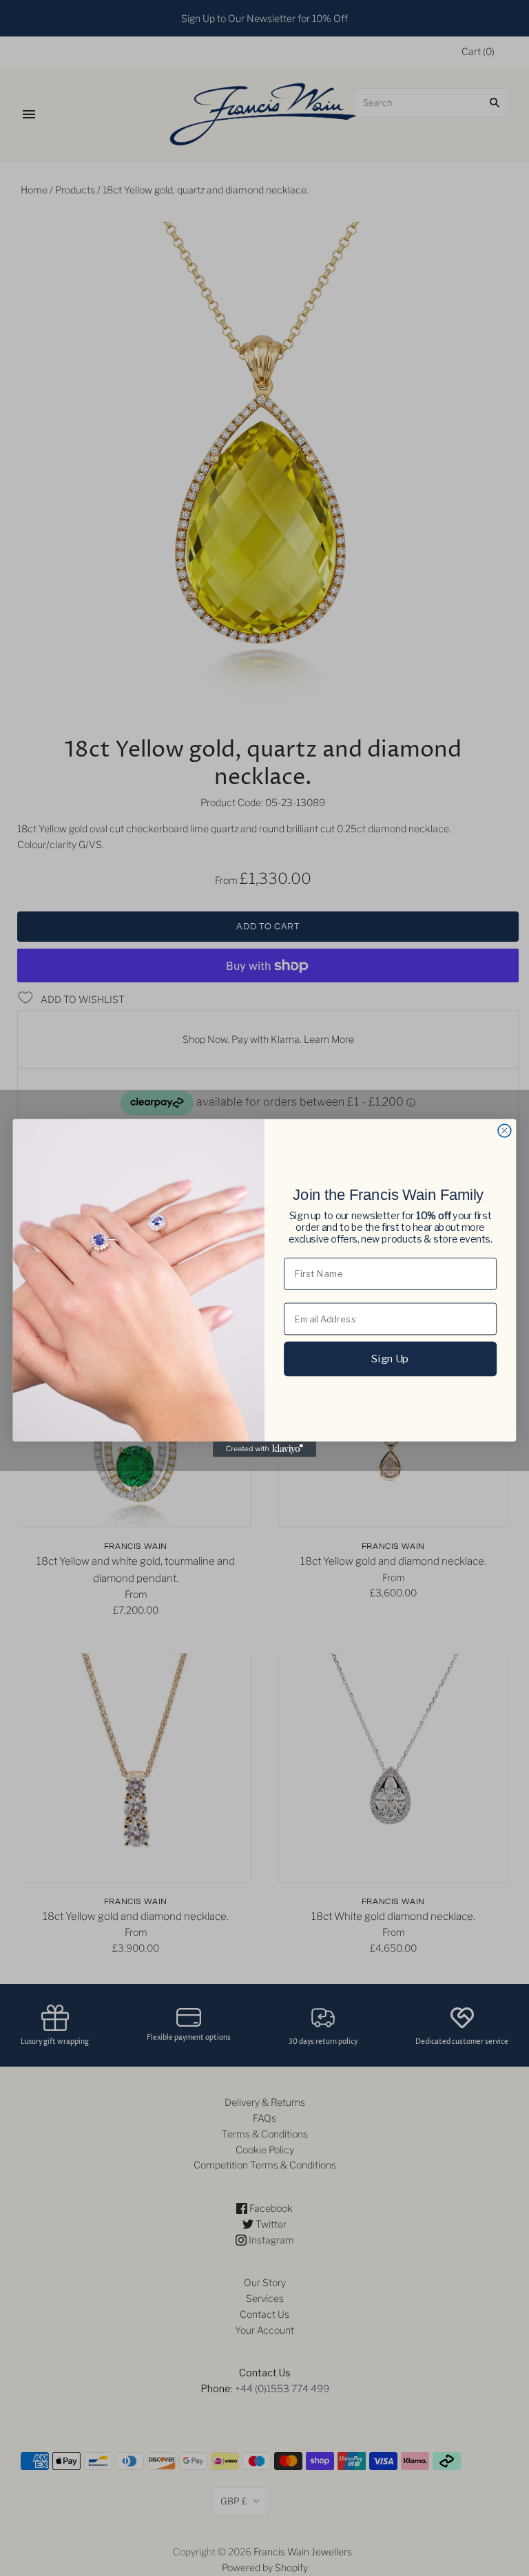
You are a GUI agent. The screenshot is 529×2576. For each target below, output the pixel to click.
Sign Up (390, 1358)
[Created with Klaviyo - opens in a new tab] (264, 1449)
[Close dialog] (505, 1131)
